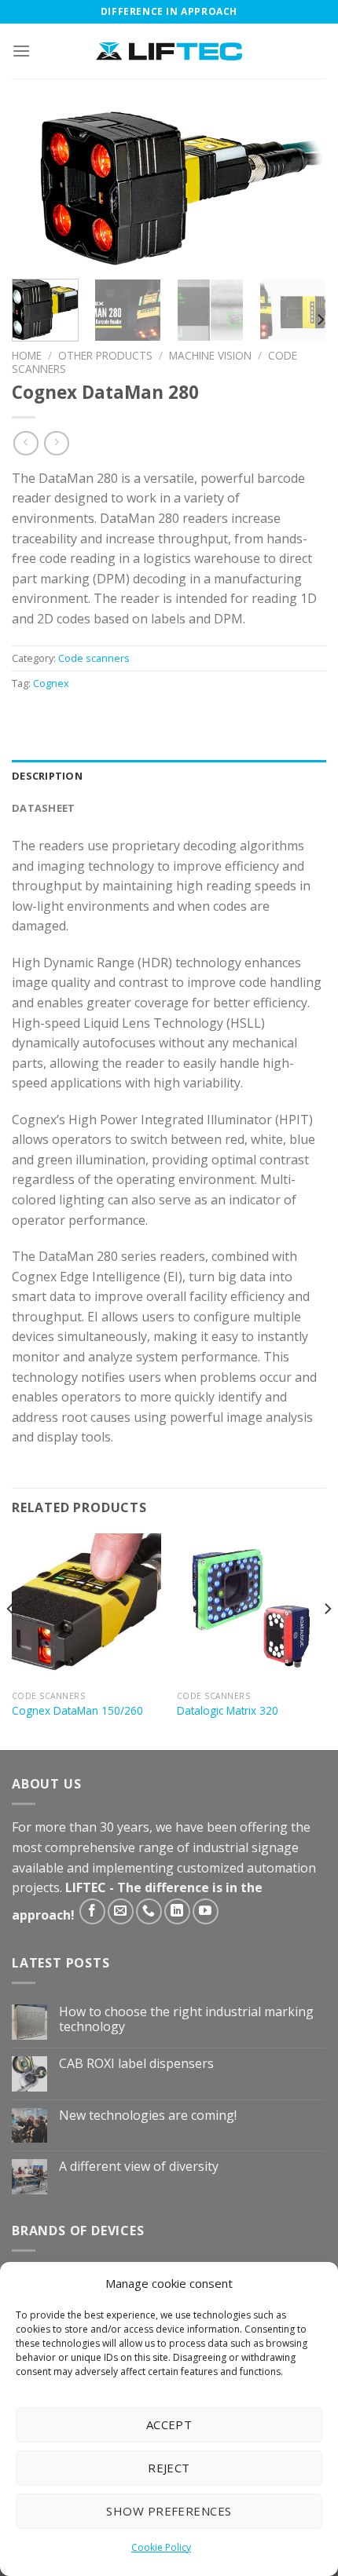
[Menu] (21, 51)
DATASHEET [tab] (43, 808)
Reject (169, 2468)
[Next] (300, 188)
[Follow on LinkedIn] (177, 1911)
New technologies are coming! (148, 2116)
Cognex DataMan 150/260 (77, 1711)
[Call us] (149, 1911)
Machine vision (210, 355)
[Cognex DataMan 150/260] (86, 1608)
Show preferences (169, 2511)
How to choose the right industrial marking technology (186, 2019)
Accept (169, 2424)
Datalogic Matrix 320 (228, 1711)
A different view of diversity (139, 2167)
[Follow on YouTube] (206, 1911)
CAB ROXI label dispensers (136, 2064)
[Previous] (38, 188)
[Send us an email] (121, 1911)
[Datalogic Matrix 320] (252, 1608)
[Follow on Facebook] (92, 1911)
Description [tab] (47, 776)
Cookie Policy (161, 2547)
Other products (105, 355)
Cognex (51, 683)
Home (27, 355)
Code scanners (94, 658)
